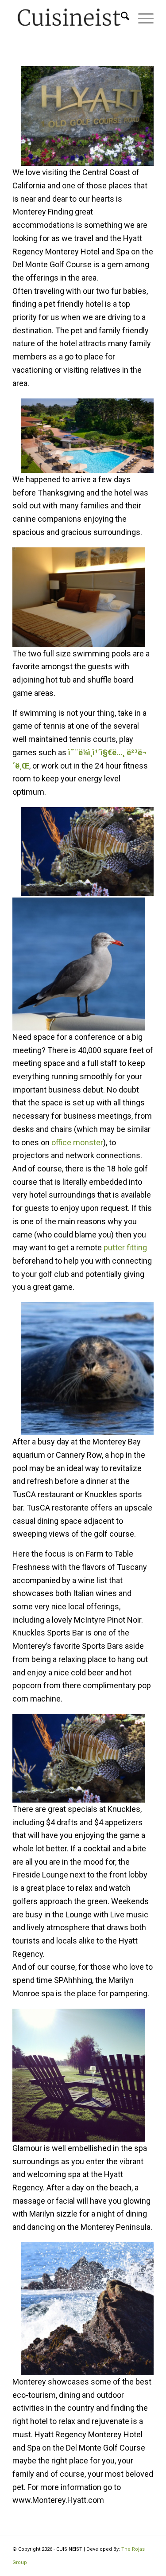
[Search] (121, 18)
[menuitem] (121, 18)
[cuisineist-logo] (69, 18)
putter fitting (125, 1247)
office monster (77, 1142)
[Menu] (141, 18)
